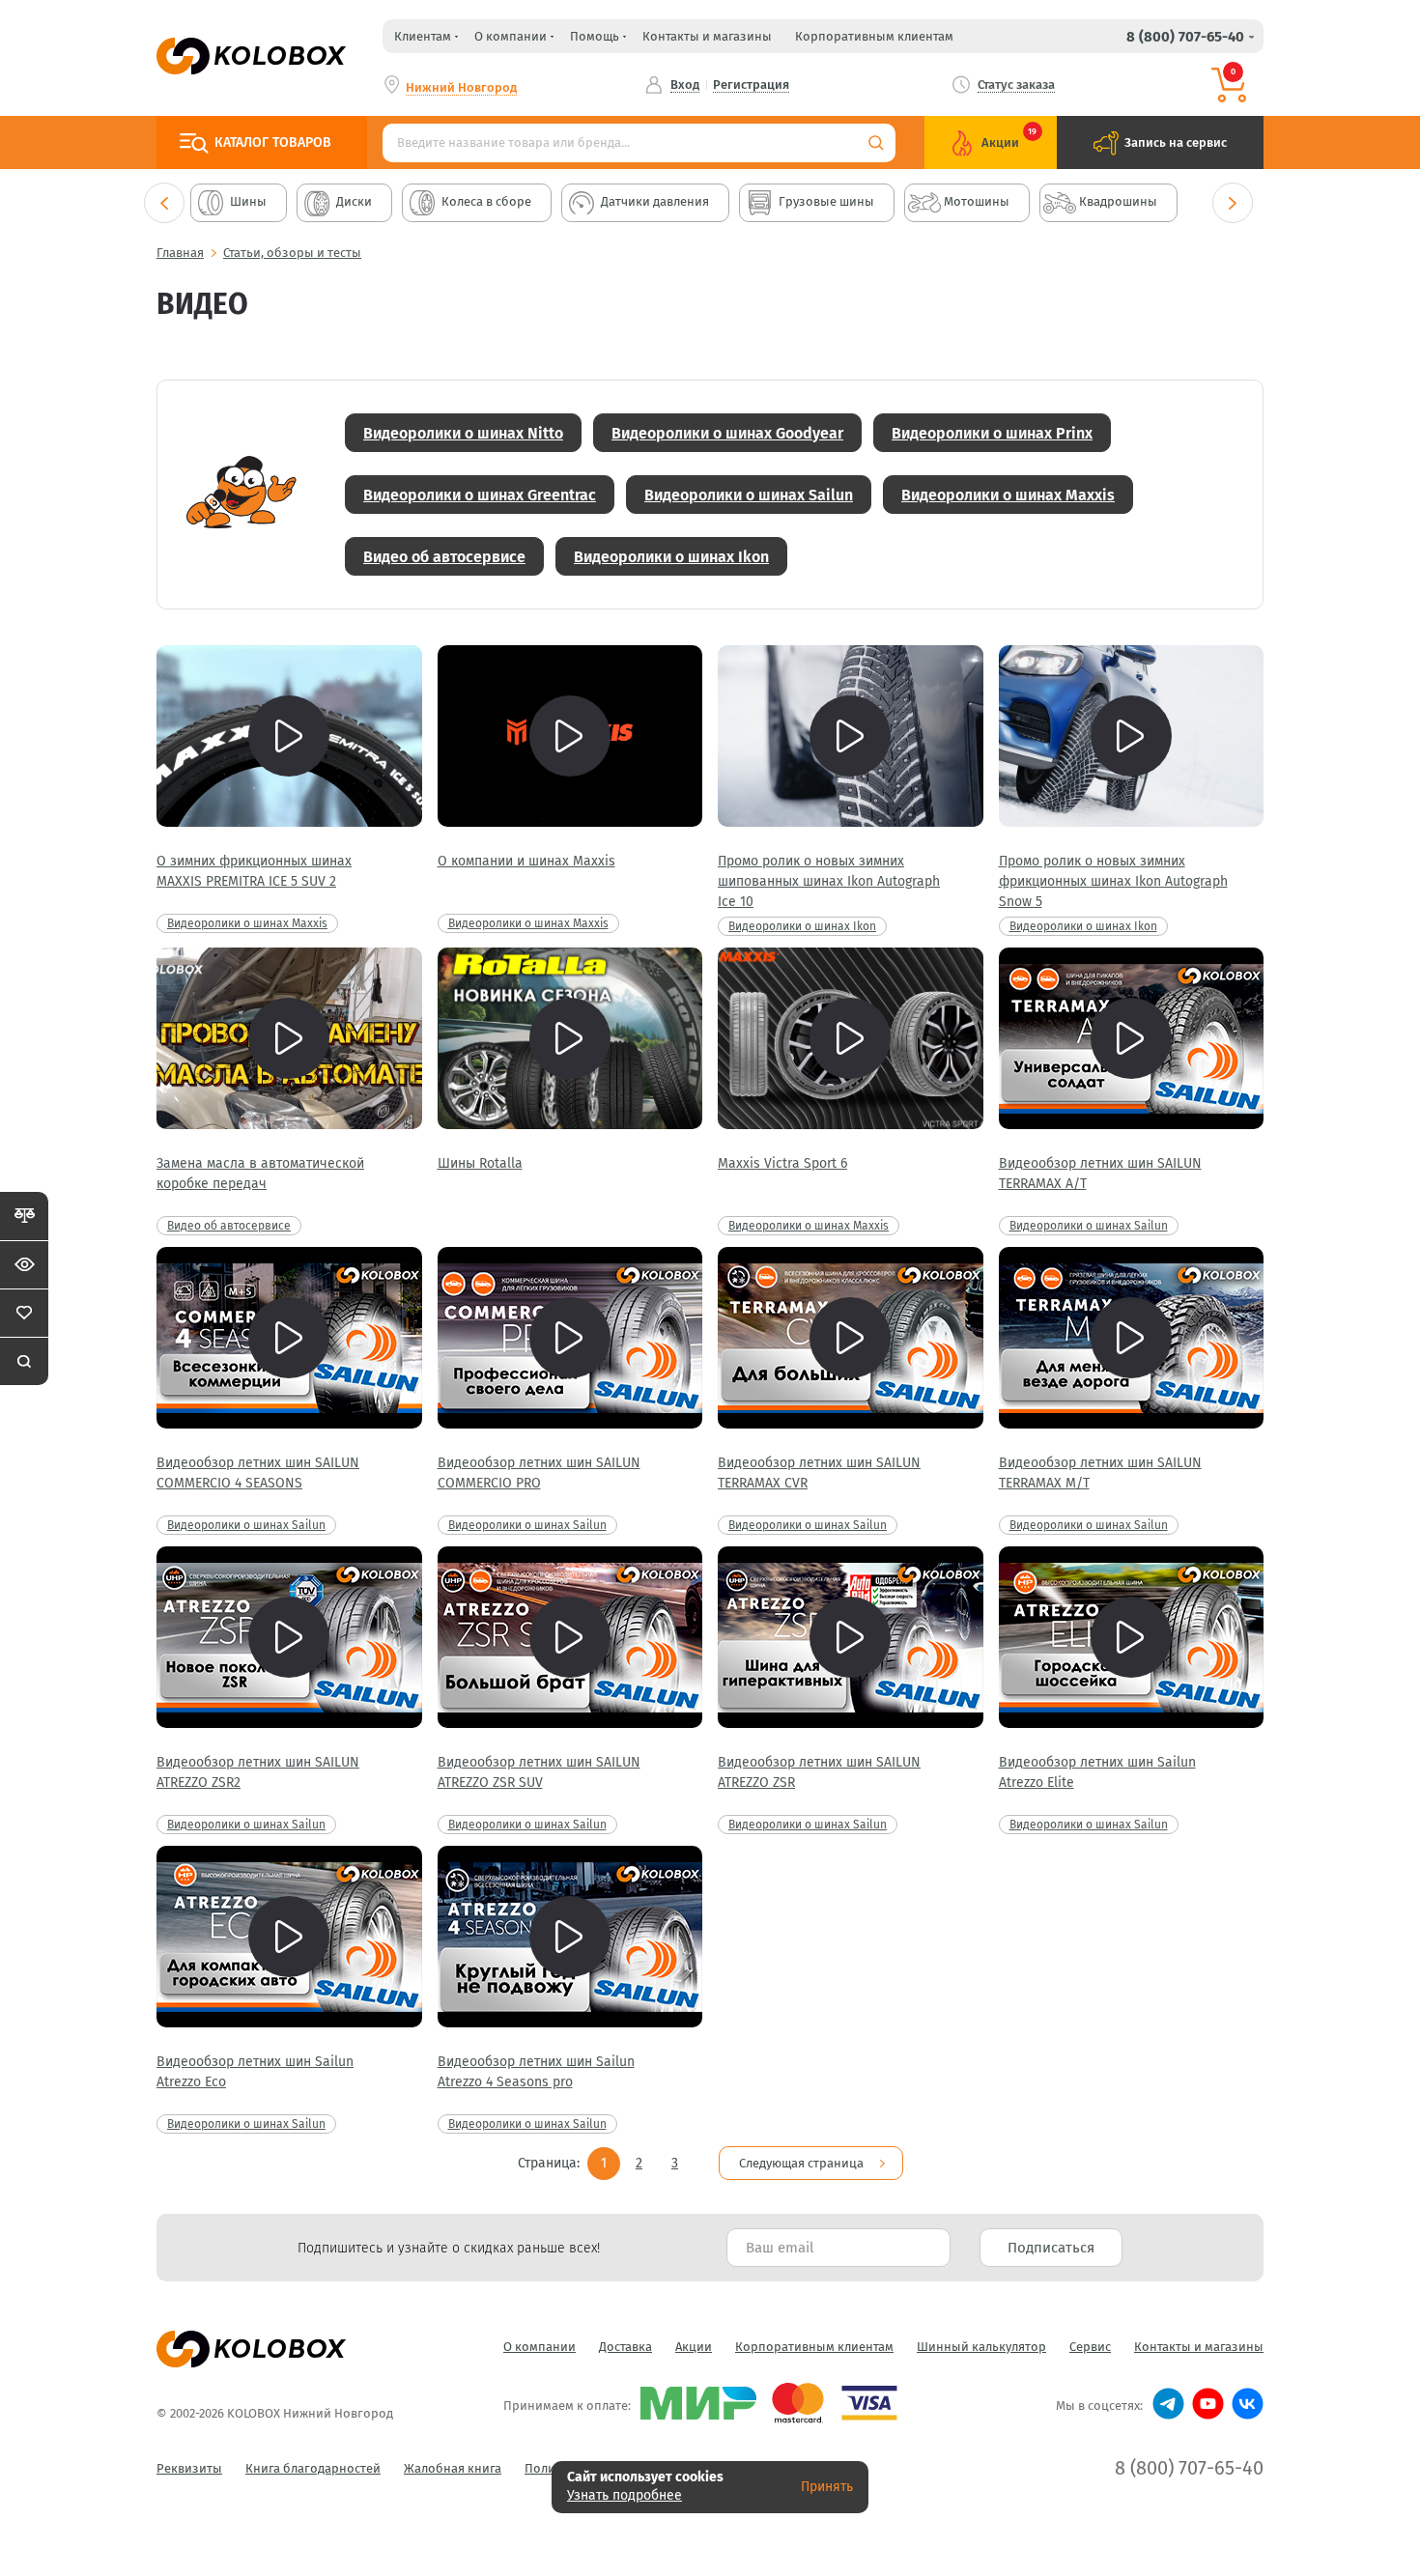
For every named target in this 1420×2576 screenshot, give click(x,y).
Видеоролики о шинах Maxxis (1008, 495)
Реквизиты (189, 2468)
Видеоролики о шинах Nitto (463, 433)
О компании (540, 2347)
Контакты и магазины (707, 36)
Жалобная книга (453, 2468)
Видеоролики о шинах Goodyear (727, 433)
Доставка (625, 2347)
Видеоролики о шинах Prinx (992, 433)
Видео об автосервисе (444, 557)
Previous (164, 203)
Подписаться (1051, 2248)
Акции (694, 2347)
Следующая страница (801, 2163)
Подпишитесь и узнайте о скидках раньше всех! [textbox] (449, 2248)
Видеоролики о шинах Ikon (671, 557)
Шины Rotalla (480, 1163)
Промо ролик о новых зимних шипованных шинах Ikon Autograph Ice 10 (829, 881)
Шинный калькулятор (981, 2347)
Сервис (1090, 2347)
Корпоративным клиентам (874, 36)
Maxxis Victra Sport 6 (782, 1163)
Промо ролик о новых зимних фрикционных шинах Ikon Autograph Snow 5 (1113, 881)
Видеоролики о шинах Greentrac (480, 495)
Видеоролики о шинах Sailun (749, 495)
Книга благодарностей (313, 2468)
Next (1233, 203)
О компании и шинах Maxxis (526, 861)
